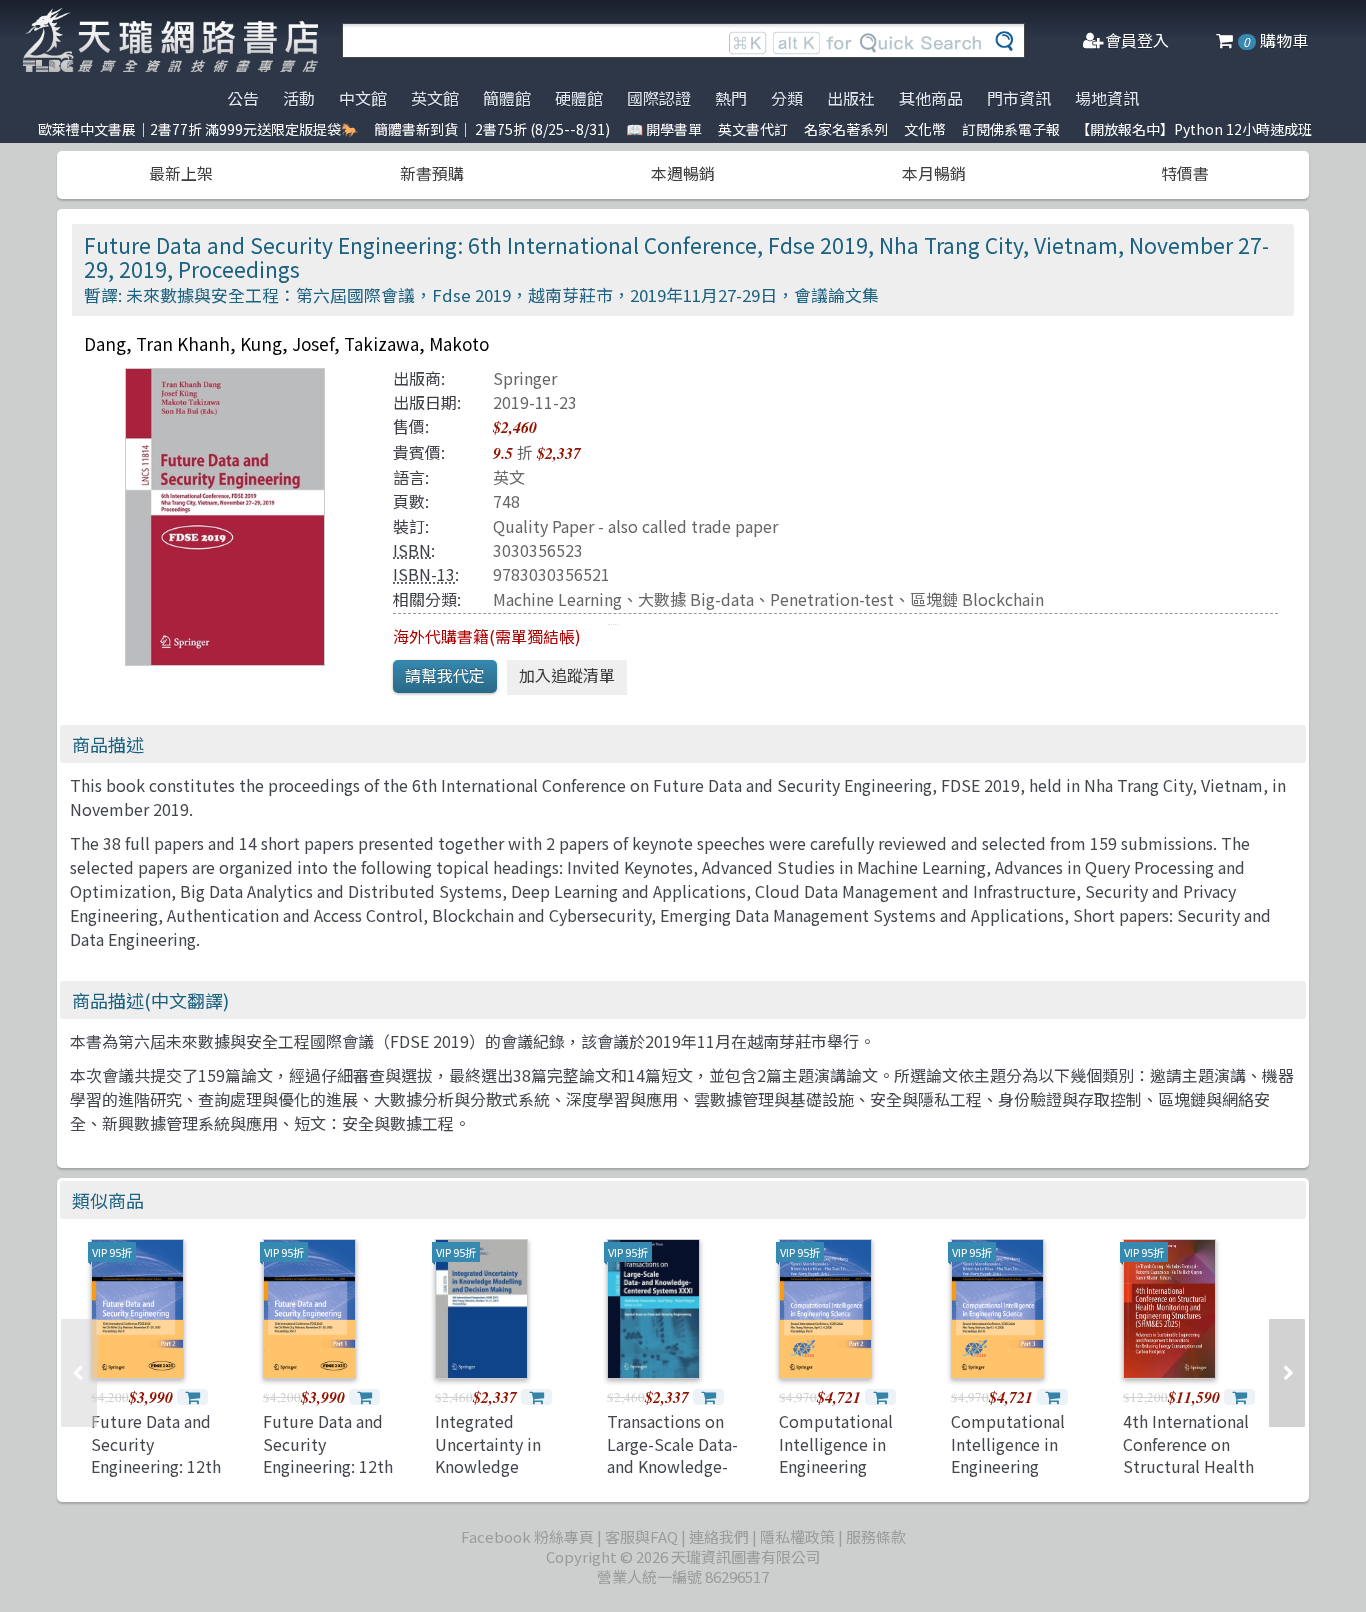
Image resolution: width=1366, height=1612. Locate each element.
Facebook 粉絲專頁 (527, 1536)
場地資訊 (1107, 98)
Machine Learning (557, 599)
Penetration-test (832, 599)
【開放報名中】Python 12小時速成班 (1194, 129)
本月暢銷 (934, 173)
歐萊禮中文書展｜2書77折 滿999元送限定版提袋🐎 (198, 129)
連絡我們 (719, 1536)
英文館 (435, 98)
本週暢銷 (683, 173)
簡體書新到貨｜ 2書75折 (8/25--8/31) (492, 129)
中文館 (363, 98)
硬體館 (579, 98)
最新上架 (181, 173)
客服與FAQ (641, 1536)
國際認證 (659, 98)
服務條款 (876, 1536)
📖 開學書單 (664, 129)
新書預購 (432, 173)
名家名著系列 (846, 129)
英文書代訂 (753, 129)
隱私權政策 (797, 1536)
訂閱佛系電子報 (1011, 129)
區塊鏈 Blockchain (977, 599)
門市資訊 (1019, 98)
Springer (525, 378)
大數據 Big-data (696, 599)
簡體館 (507, 98)
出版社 (851, 98)
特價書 (1185, 173)
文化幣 (925, 129)
